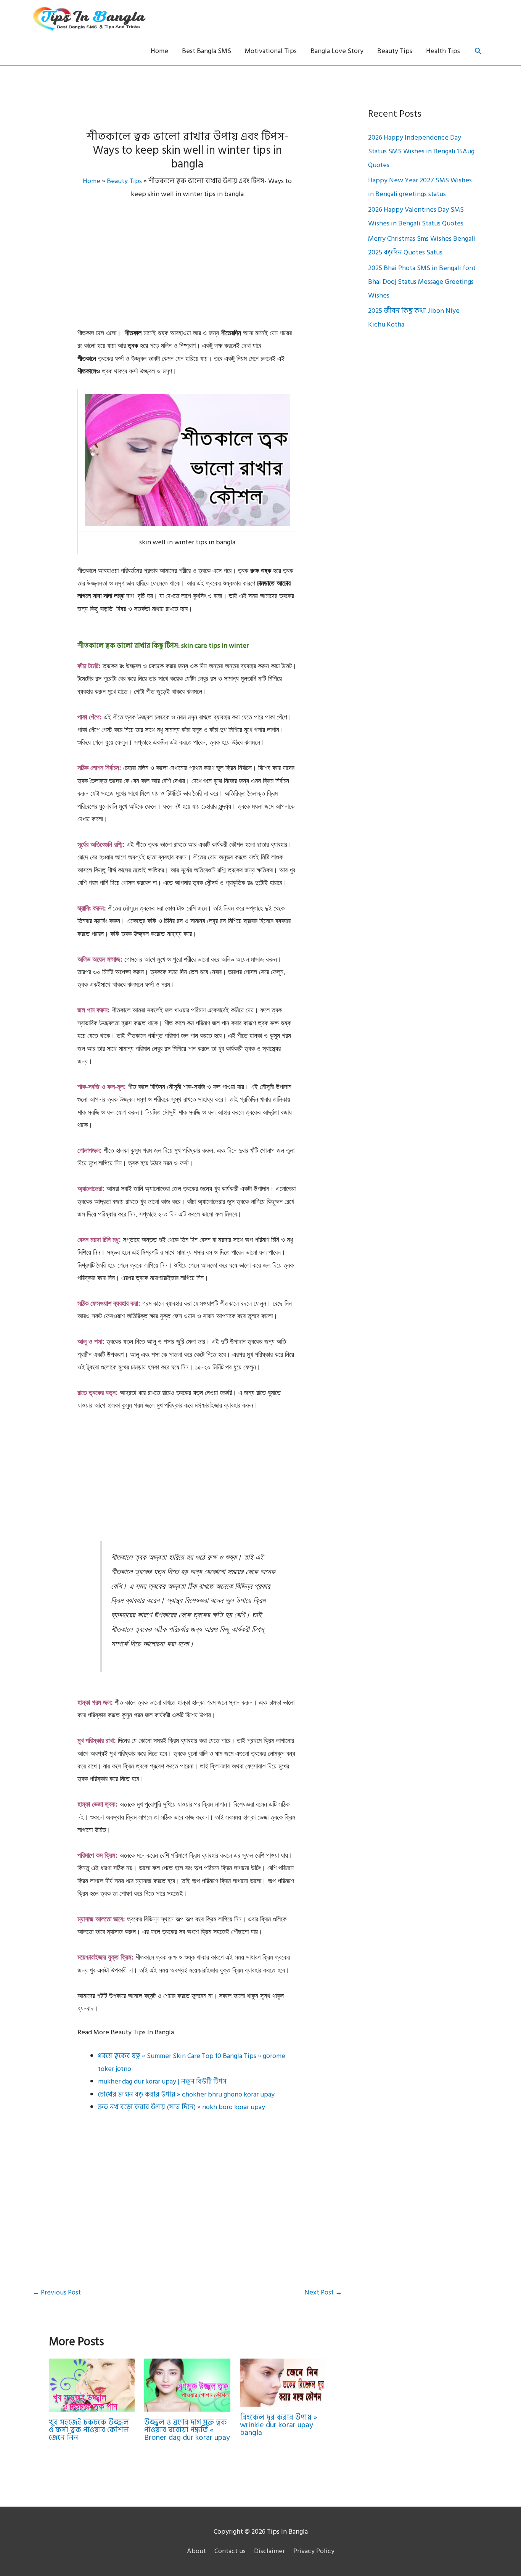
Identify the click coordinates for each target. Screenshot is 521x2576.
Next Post (323, 2292)
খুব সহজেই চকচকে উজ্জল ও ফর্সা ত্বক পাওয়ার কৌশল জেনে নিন (89, 2430)
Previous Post (57, 2292)
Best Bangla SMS (207, 51)
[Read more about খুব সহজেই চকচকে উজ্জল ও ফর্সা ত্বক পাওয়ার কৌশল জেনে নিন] (92, 2385)
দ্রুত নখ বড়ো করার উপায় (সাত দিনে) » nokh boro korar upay (182, 2107)
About (196, 2551)
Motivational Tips (271, 51)
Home (159, 51)
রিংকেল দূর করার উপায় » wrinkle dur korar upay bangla (279, 2425)
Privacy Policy (314, 2551)
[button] (478, 51)
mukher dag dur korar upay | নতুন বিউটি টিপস (162, 2081)
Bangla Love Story (337, 51)
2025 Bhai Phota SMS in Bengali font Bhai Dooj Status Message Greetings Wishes (422, 282)
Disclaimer (269, 2551)
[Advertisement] (187, 270)
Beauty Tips (395, 51)
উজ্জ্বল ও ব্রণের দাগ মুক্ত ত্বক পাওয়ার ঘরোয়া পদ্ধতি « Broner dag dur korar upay (187, 2430)
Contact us (230, 2551)
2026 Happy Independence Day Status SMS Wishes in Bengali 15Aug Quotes (421, 151)
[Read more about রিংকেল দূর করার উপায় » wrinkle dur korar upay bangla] (283, 2382)
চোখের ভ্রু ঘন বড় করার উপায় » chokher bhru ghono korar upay (186, 2094)
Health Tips (443, 51)
